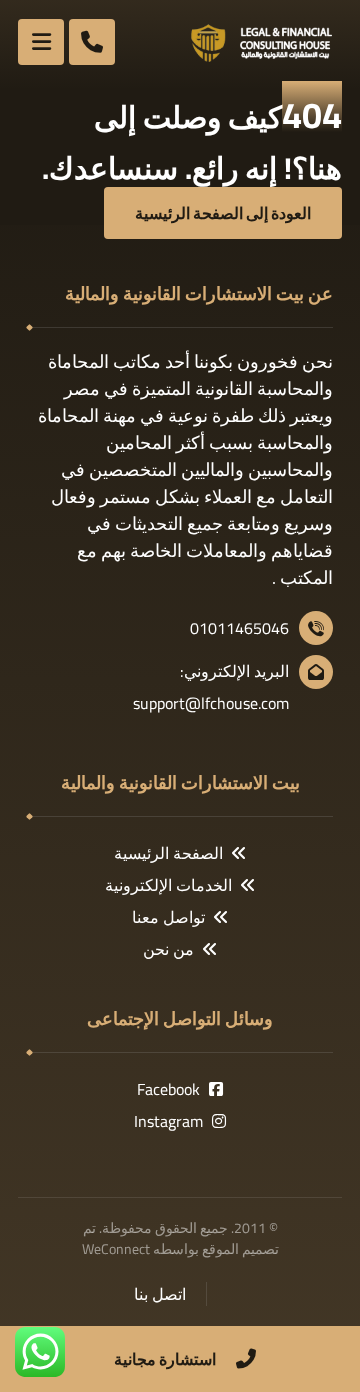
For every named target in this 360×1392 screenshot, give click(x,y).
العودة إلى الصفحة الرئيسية (223, 213)
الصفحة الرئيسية (168, 853)
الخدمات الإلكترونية (168, 885)
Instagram (168, 1121)
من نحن (168, 949)
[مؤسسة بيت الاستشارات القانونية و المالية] (262, 42)
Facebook (168, 1089)
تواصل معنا (168, 917)
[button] (41, 42)
